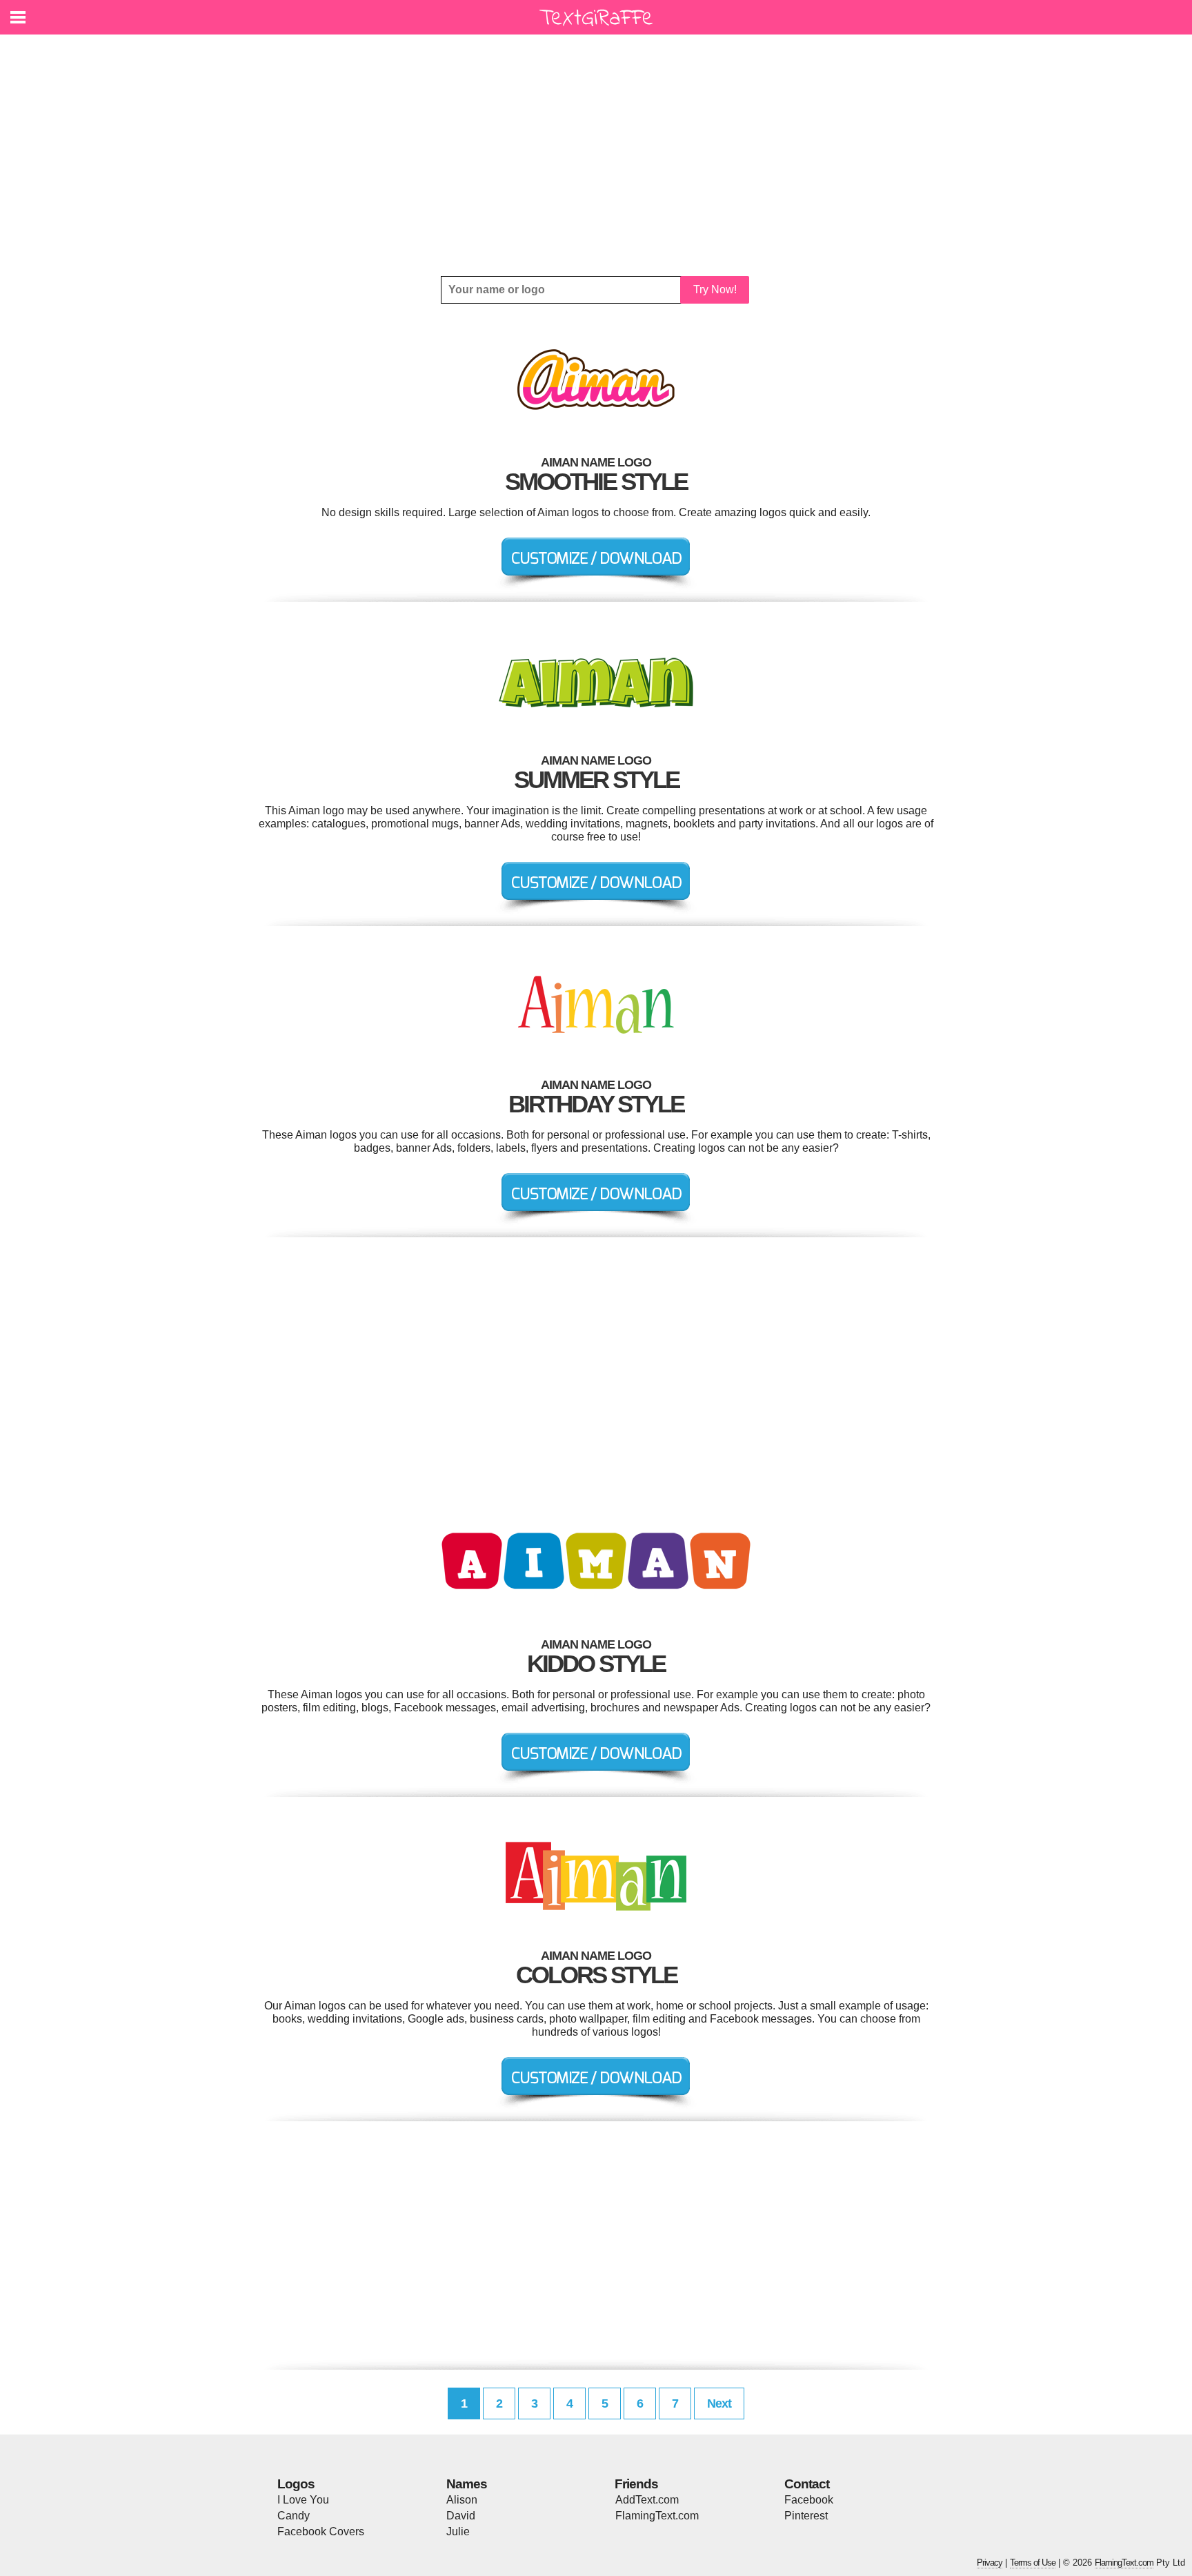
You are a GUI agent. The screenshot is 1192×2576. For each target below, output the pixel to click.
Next (719, 2403)
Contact (807, 2484)
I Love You (303, 2500)
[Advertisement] (596, 155)
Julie (458, 2531)
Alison (462, 2500)
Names (467, 2484)
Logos (296, 2484)
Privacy (990, 2563)
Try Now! (715, 289)
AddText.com (647, 2500)
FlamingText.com (657, 2516)
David (461, 2516)
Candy (294, 2516)
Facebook (809, 2500)
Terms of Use (1033, 2563)
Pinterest (806, 2516)
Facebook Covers (321, 2531)
